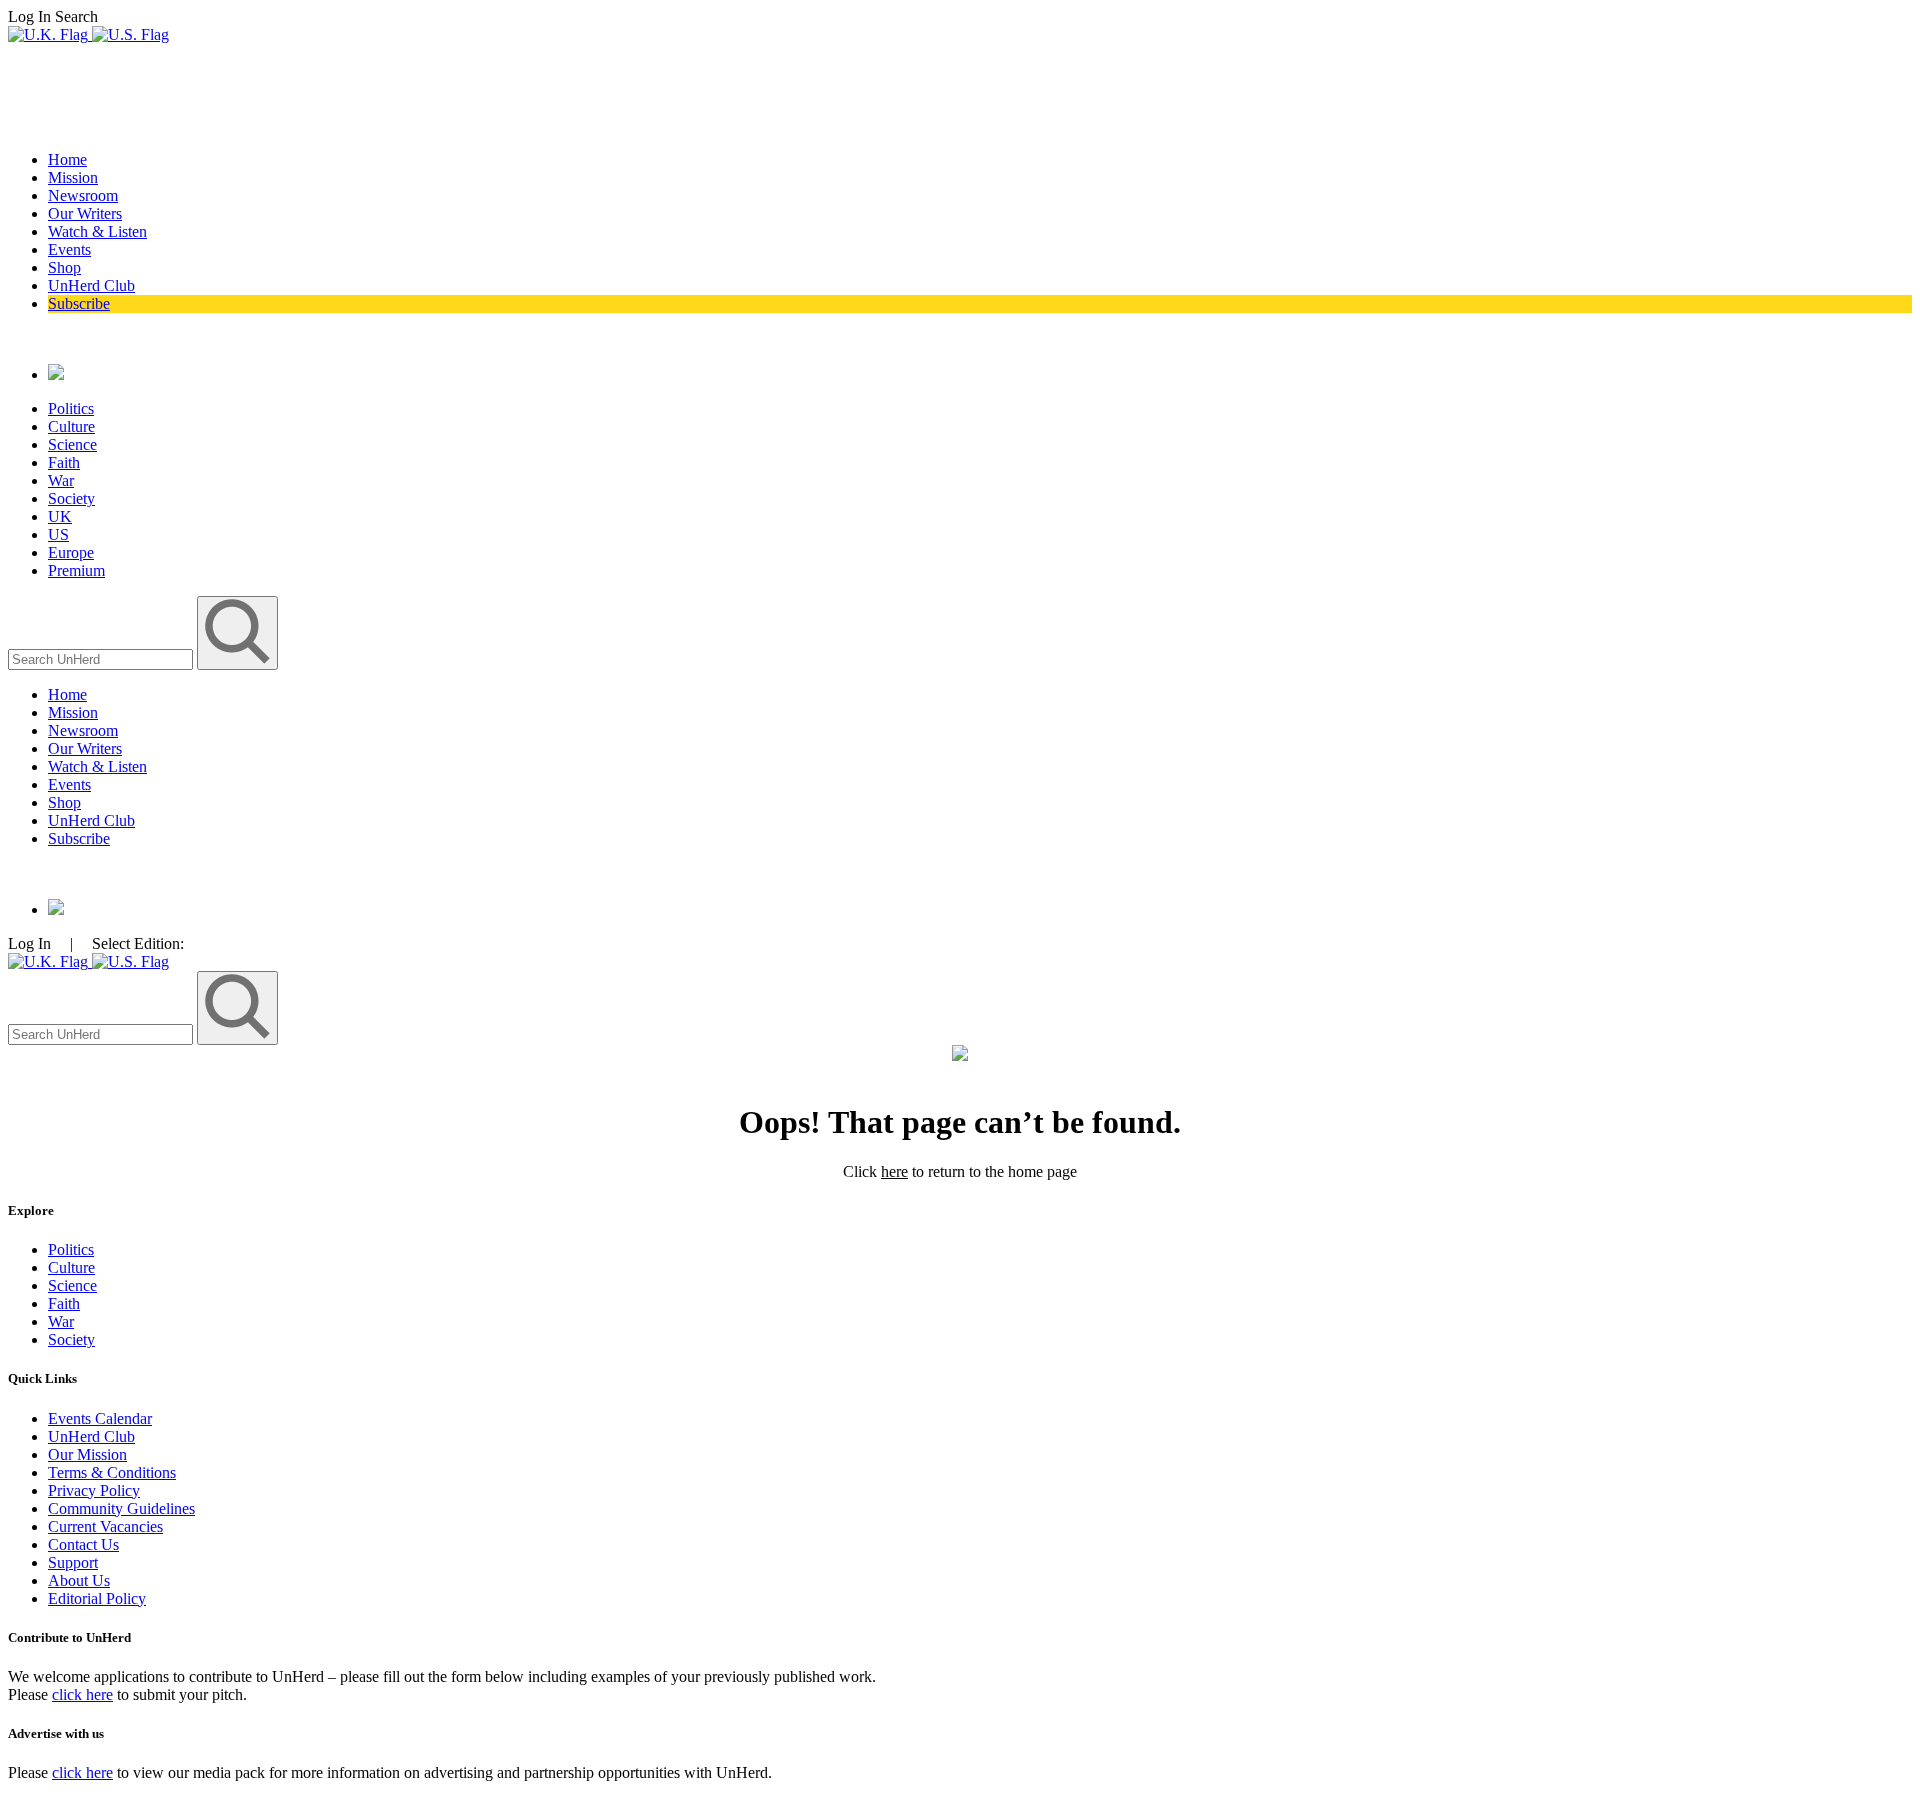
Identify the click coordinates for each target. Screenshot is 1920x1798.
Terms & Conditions (112, 1472)
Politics (71, 408)
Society (71, 498)
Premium (76, 570)
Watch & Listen (97, 231)
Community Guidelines (121, 1508)
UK (60, 516)
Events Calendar (100, 1418)
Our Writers (85, 213)
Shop (64, 267)
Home (67, 159)
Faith (64, 462)
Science (72, 444)
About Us (79, 1580)
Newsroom (83, 195)
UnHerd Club (91, 285)
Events (69, 249)
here (894, 1171)
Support (73, 1562)
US (58, 534)
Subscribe (79, 303)
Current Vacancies (105, 1526)
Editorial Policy (97, 1598)
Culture (71, 426)
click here (82, 1694)
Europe (71, 552)
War (61, 480)
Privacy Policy (94, 1490)
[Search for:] (102, 658)
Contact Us (83, 1544)
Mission (73, 177)
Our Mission (87, 1454)
